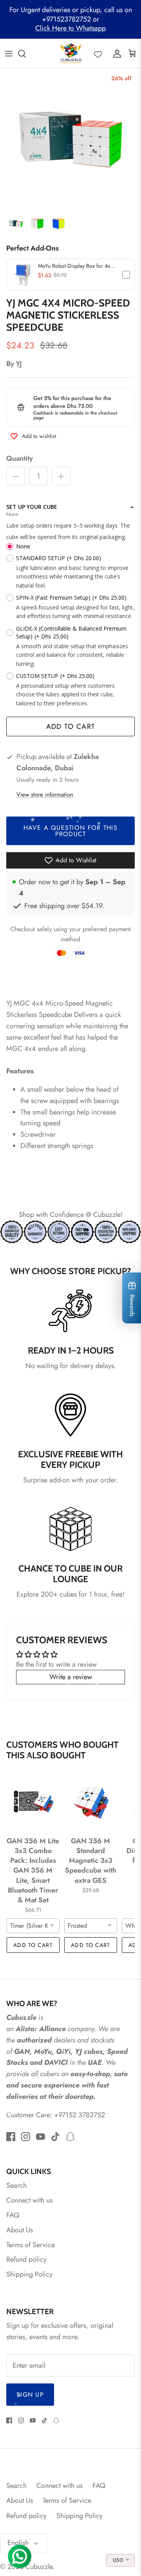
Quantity (20, 459)
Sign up (30, 2395)
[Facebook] (11, 2137)
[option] (70, 139)
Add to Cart (71, 726)
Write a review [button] (71, 1677)
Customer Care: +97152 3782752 (56, 2115)
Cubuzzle (39, 2567)
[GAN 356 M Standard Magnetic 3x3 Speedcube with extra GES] (91, 1802)
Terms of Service (31, 2245)
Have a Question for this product (70, 831)
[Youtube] (41, 2137)
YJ (19, 364)
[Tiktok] (55, 2137)
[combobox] (33, 1926)
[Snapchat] (70, 2137)
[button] (70, 275)
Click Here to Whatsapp (70, 28)
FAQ (13, 2215)
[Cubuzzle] (71, 53)
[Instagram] (26, 2137)
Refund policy (26, 2259)
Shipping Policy (29, 2274)
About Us (20, 2230)
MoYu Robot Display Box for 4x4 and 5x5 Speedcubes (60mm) (76, 266)
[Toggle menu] (9, 54)
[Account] (115, 54)
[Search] (26, 54)
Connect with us (29, 2200)
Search (16, 2185)
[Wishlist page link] (98, 54)
